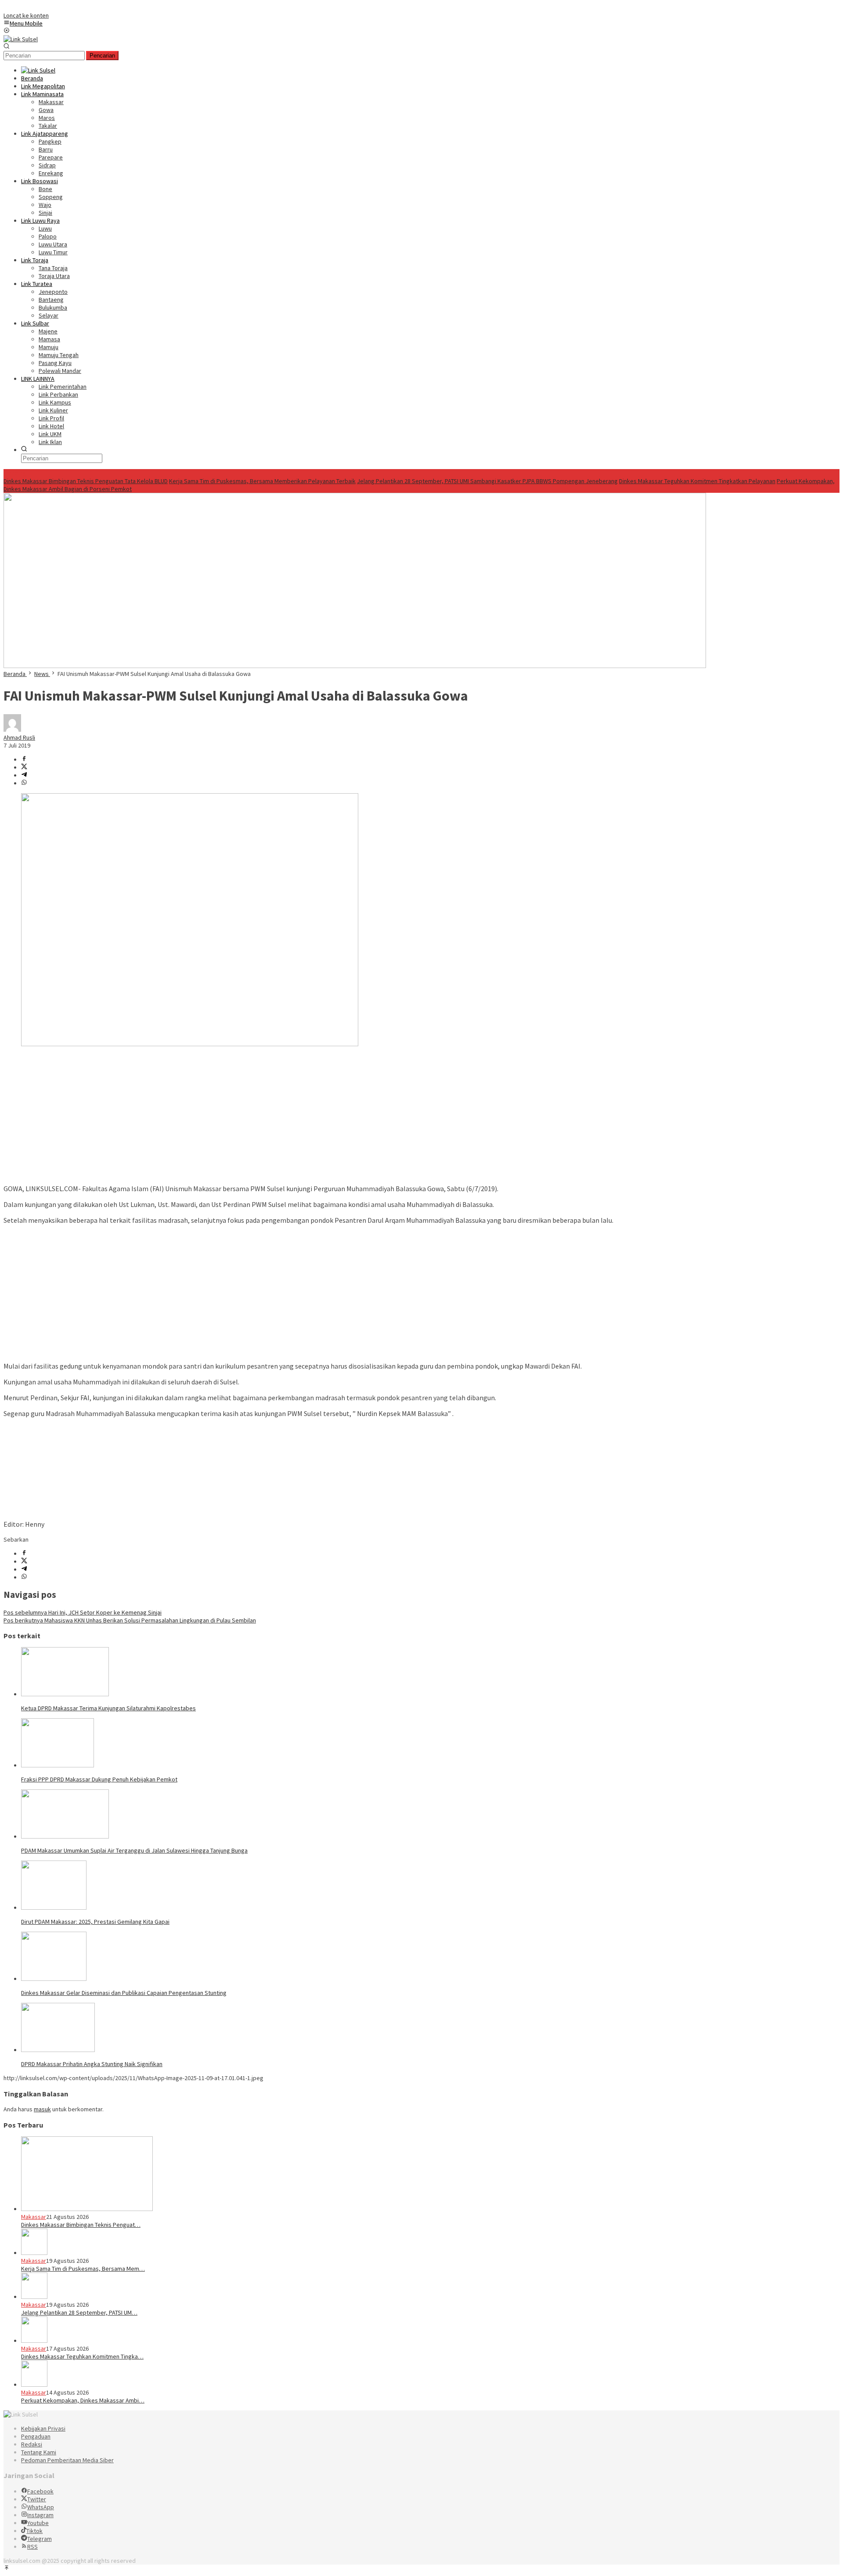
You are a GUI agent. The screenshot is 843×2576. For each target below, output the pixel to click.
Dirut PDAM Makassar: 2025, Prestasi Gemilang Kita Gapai (95, 1922)
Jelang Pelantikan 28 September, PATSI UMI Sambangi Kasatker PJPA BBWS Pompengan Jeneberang (487, 481)
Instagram (40, 2515)
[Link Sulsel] (21, 39)
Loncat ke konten (26, 15)
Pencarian (102, 56)
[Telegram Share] (24, 775)
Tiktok (34, 2531)
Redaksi (32, 2444)
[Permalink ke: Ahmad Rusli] (12, 730)
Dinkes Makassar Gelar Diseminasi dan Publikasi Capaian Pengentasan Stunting (124, 1993)
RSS (32, 2547)
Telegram (40, 2539)
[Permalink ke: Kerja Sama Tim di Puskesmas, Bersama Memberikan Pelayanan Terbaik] (34, 2253)
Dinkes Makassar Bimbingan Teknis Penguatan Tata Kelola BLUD (86, 481)
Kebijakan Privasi (43, 2428)
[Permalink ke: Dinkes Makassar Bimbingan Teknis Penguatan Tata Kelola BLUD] (87, 2209)
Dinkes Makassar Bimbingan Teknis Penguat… (81, 2225)
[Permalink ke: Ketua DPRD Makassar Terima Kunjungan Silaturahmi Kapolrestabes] (65, 1694)
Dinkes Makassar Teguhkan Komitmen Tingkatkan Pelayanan (697, 481)
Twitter (37, 2499)
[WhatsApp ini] (24, 783)
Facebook (40, 2491)
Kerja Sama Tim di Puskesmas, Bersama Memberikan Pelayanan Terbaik (262, 481)
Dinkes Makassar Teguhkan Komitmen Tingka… (82, 2356)
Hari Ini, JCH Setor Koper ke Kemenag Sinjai (83, 1612)
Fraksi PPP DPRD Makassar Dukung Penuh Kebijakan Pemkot (99, 1779)
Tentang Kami (39, 2452)
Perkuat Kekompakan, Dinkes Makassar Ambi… (83, 2400)
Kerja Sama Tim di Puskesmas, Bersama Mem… (83, 2269)
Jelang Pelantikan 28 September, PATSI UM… (79, 2312)
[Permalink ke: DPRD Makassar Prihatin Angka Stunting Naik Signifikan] (58, 2050)
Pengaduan (36, 2436)
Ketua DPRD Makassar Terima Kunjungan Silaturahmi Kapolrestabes (108, 1708)
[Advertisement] (421, 1116)
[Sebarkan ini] (24, 759)
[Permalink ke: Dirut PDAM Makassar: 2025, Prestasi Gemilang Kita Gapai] (54, 1908)
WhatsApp (41, 2507)
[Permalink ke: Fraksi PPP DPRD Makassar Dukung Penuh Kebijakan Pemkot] (58, 1765)
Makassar (34, 2217)
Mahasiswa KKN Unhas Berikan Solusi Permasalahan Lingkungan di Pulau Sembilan (130, 1620)
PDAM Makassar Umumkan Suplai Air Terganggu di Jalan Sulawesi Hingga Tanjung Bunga (134, 1850)
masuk (42, 2109)
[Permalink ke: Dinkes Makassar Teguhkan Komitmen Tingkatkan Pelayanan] (34, 2341)
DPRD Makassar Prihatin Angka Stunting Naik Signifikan (92, 2064)
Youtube (38, 2523)
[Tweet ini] (24, 767)
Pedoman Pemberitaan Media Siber (67, 2460)
